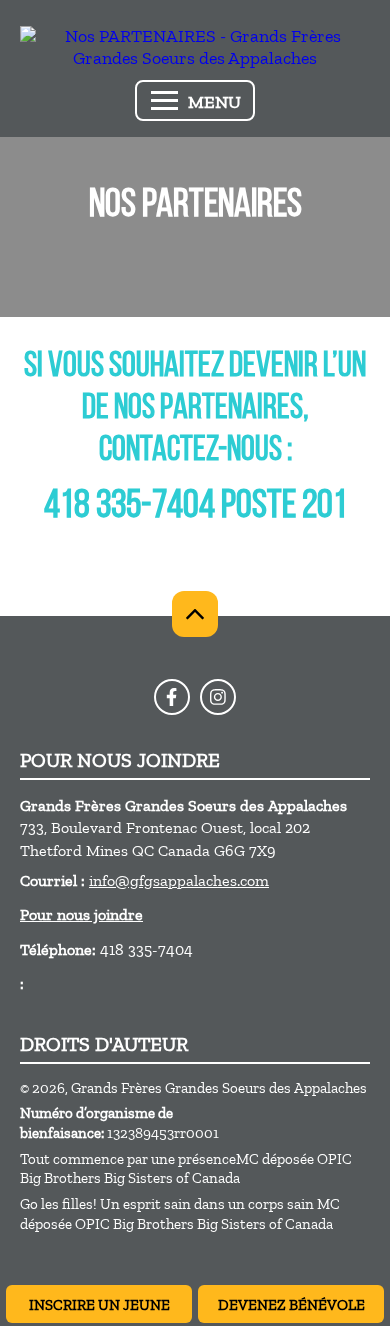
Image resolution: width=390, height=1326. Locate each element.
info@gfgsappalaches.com (179, 880)
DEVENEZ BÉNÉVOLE (291, 1305)
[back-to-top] (195, 614)
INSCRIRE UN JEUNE (99, 1305)
